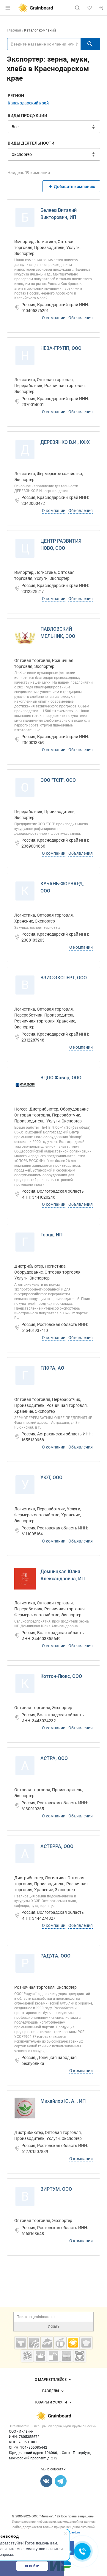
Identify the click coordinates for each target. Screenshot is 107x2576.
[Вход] (101, 8)
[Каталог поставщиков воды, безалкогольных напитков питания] (53, 2356)
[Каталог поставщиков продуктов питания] (60, 2343)
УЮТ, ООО (51, 1478)
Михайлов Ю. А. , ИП (63, 2101)
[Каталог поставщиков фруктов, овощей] (27, 2356)
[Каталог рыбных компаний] (47, 2343)
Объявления (81, 318)
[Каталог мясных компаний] (21, 2343)
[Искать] (90, 44)
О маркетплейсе (51, 2380)
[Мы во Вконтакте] (46, 2481)
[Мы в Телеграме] (61, 2481)
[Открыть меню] (8, 8)
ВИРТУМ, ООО (56, 2189)
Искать (54, 2326)
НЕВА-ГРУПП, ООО (61, 348)
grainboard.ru (70, 2532)
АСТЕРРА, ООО (57, 1846)
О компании (54, 318)
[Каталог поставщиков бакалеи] (67, 2356)
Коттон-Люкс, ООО (61, 1676)
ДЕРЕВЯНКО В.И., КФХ (65, 442)
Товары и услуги (51, 2402)
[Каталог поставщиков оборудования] (34, 2343)
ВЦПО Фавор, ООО (61, 1078)
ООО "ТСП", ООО (58, 780)
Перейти (32, 2566)
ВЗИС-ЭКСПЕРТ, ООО (64, 978)
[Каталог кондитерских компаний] (86, 2343)
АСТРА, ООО (54, 1758)
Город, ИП (51, 1235)
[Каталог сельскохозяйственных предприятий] (73, 2343)
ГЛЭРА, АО (52, 1368)
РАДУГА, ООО (55, 1956)
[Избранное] (89, 8)
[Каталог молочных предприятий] (40, 2356)
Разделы (51, 2391)
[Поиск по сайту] (77, 8)
